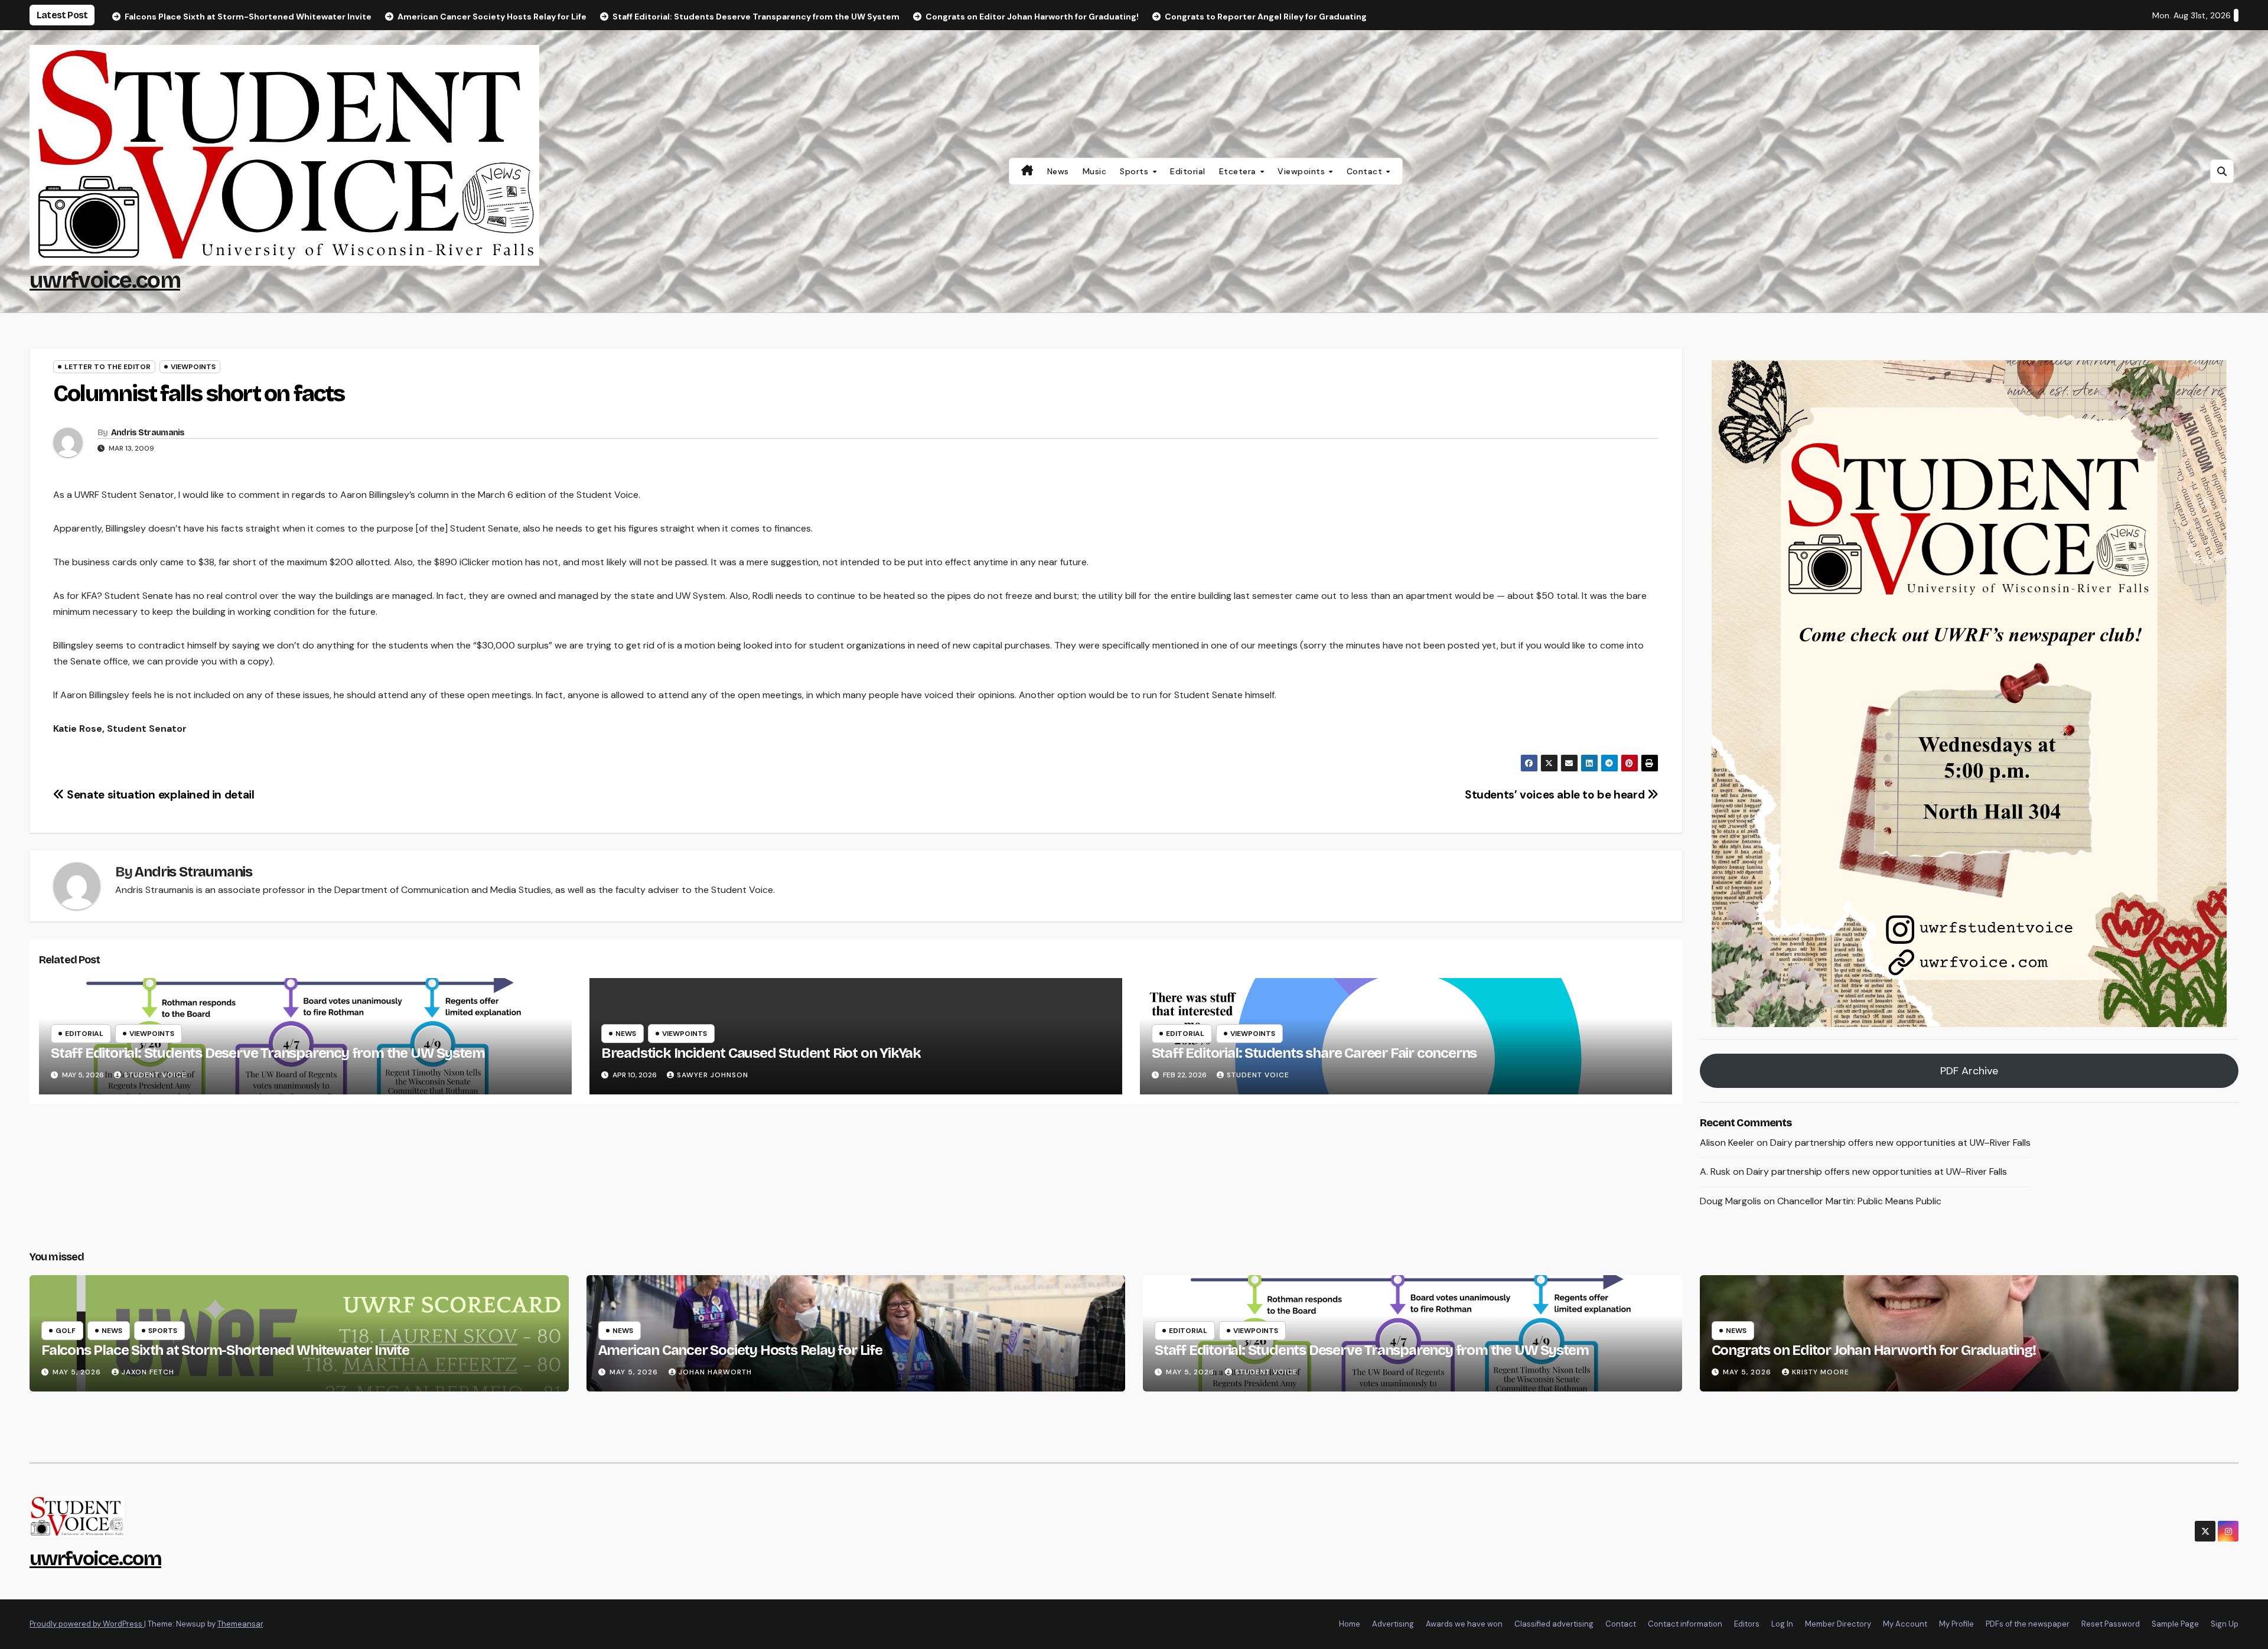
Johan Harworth (715, 1372)
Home (1350, 1624)
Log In (1782, 1624)
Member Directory (1838, 1624)
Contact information (1685, 1624)
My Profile (1956, 1624)
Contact (1366, 171)
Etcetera (1239, 171)
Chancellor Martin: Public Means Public (1859, 1201)
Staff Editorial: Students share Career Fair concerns (1314, 1053)
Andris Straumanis (148, 433)
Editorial (1188, 171)
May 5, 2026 (78, 1372)
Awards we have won (1464, 1624)
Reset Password (2111, 1624)
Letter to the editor (107, 367)
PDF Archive (1969, 1071)
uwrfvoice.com (105, 280)
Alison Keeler (1727, 1143)
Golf (66, 1331)
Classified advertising (1554, 1624)
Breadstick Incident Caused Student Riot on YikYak (761, 1053)
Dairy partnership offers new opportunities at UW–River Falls (1900, 1143)
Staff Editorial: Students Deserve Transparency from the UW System (268, 1053)
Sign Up (2225, 1624)
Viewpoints (1303, 171)
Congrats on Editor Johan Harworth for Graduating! (1874, 1350)
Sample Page (2175, 1624)
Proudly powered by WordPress (87, 1624)
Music (1095, 171)
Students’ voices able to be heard (1556, 795)
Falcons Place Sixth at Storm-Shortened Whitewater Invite (225, 1350)
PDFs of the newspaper (2028, 1624)
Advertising (1393, 1624)
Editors (1747, 1624)
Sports (1135, 171)
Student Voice (155, 1075)
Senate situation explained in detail (159, 795)
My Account (1905, 1624)
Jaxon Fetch (148, 1372)
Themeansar (240, 1624)
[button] (2222, 171)
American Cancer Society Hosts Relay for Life (740, 1350)
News (1058, 171)
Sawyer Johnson (713, 1075)
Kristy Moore (1821, 1372)
